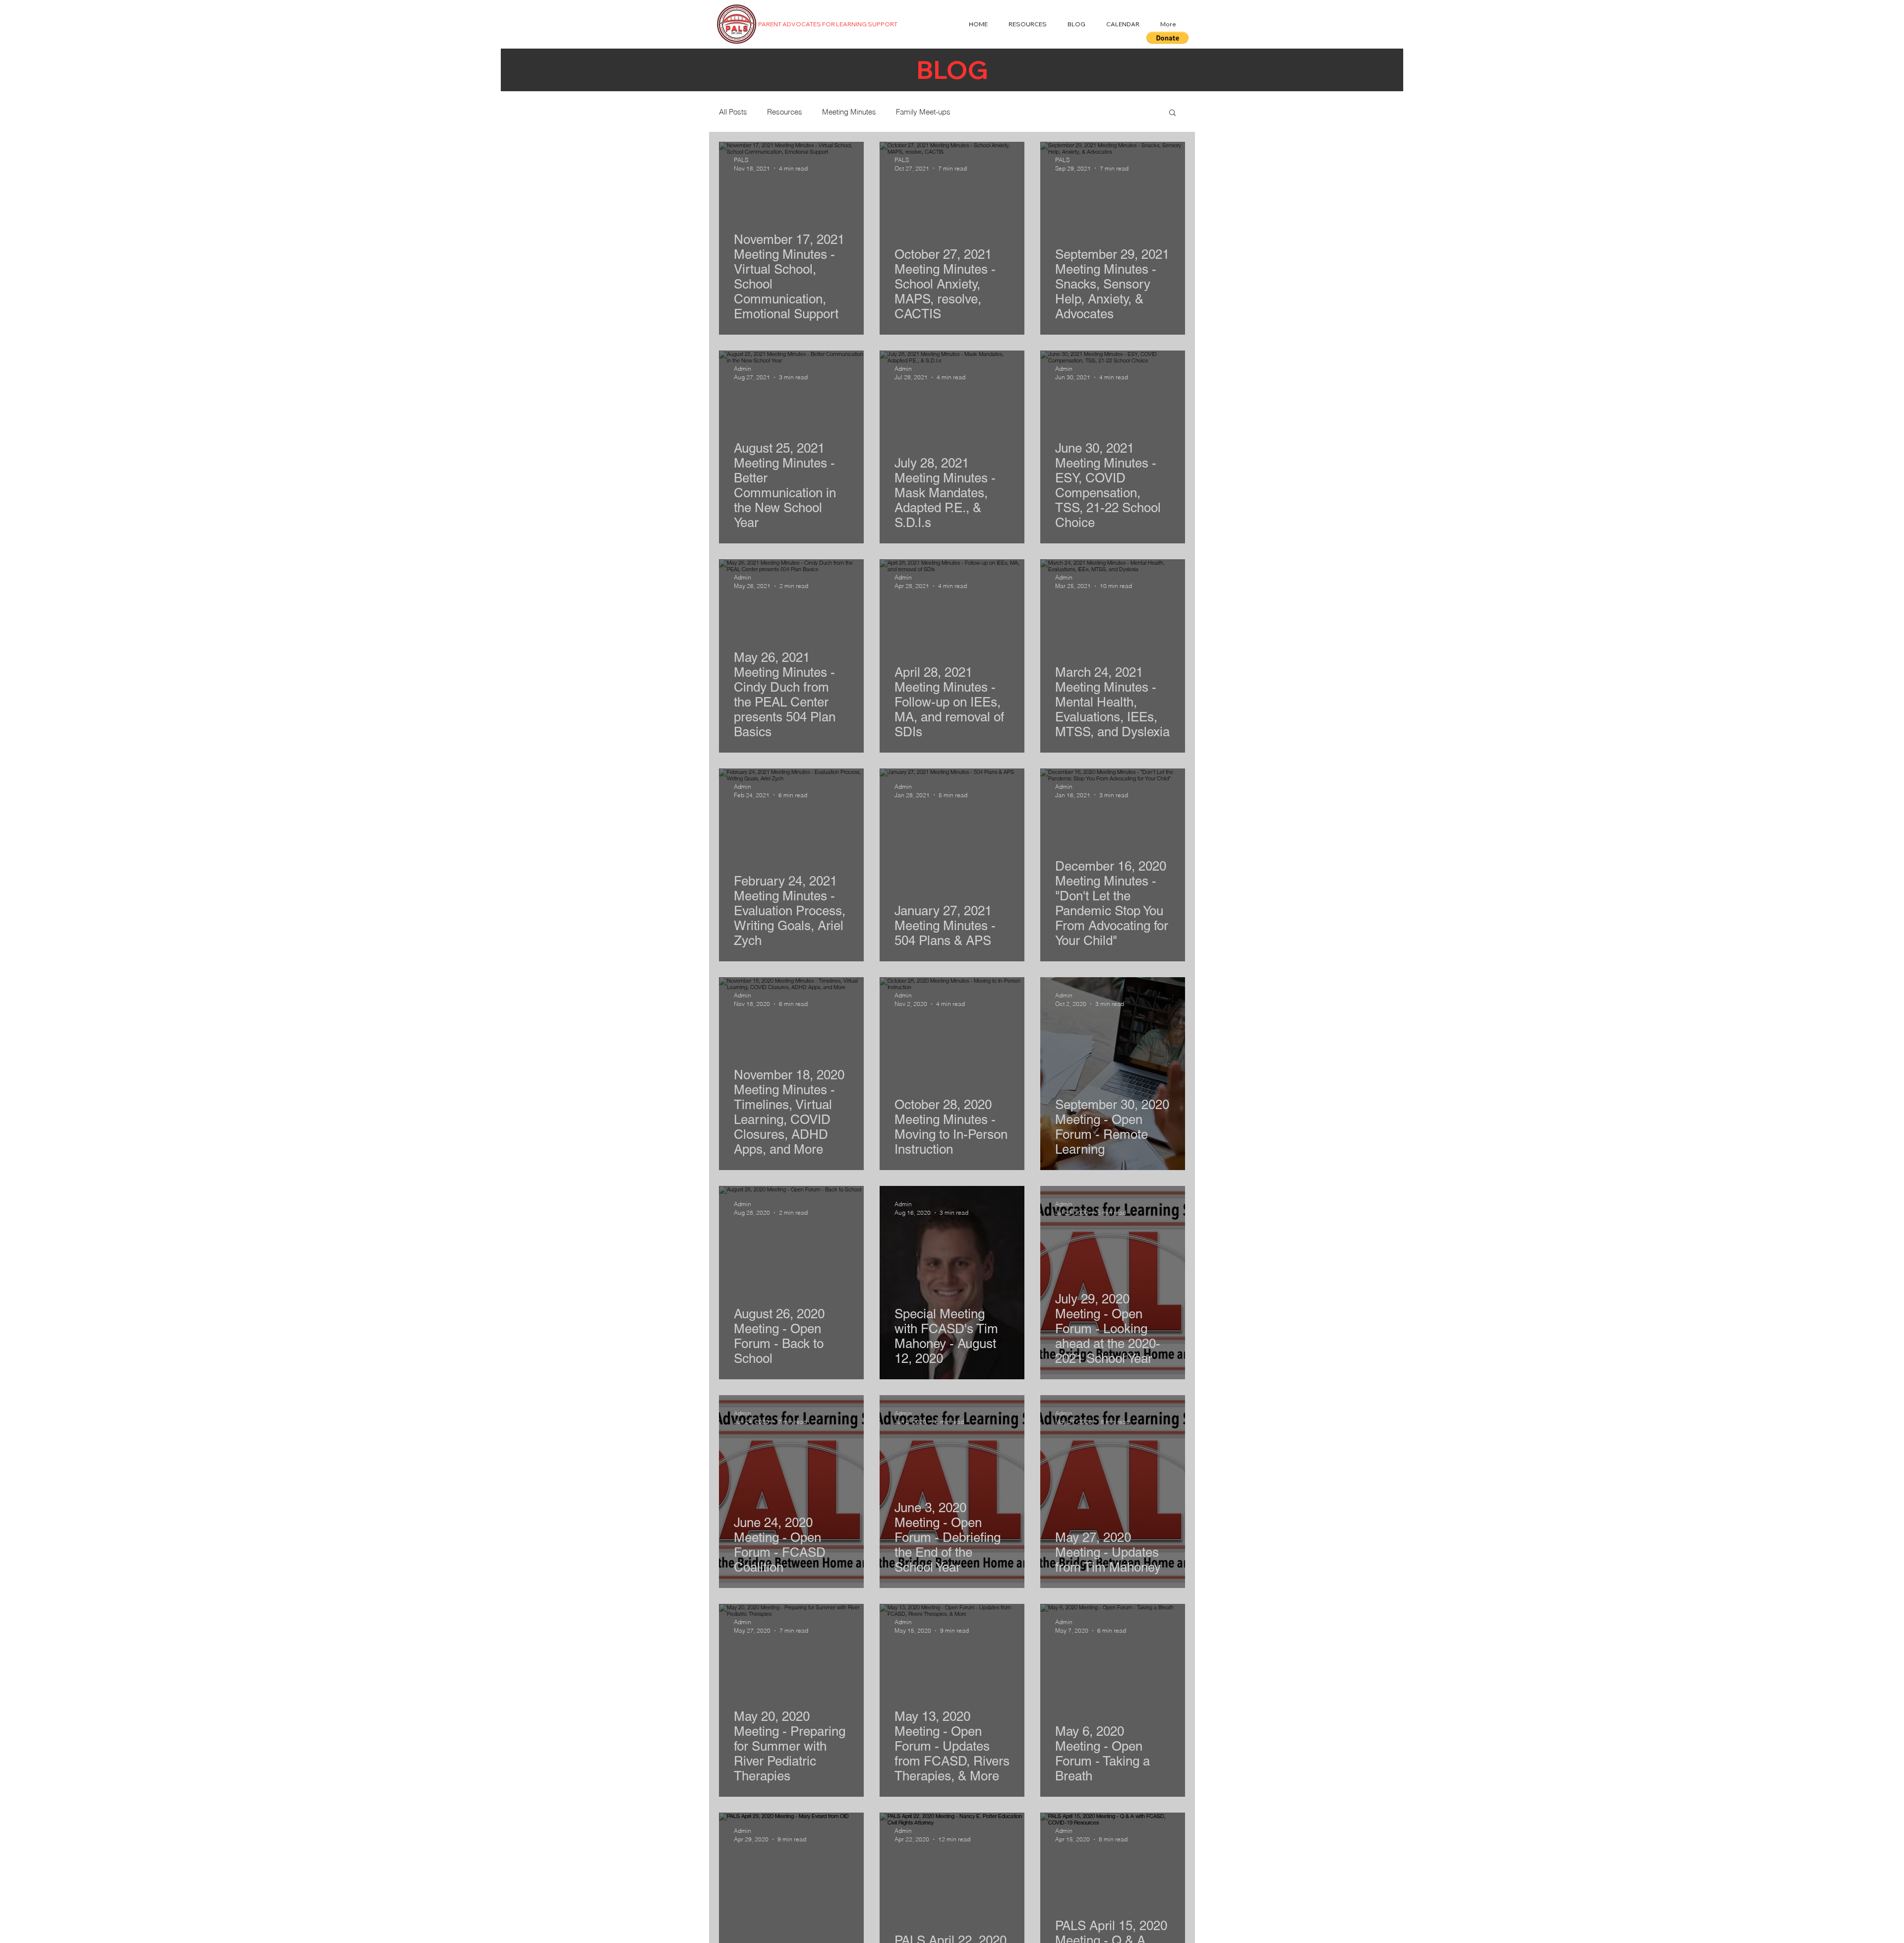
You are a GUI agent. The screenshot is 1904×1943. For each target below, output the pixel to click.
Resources (785, 112)
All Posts (733, 112)
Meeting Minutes (849, 112)
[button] (1167, 38)
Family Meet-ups (923, 112)
